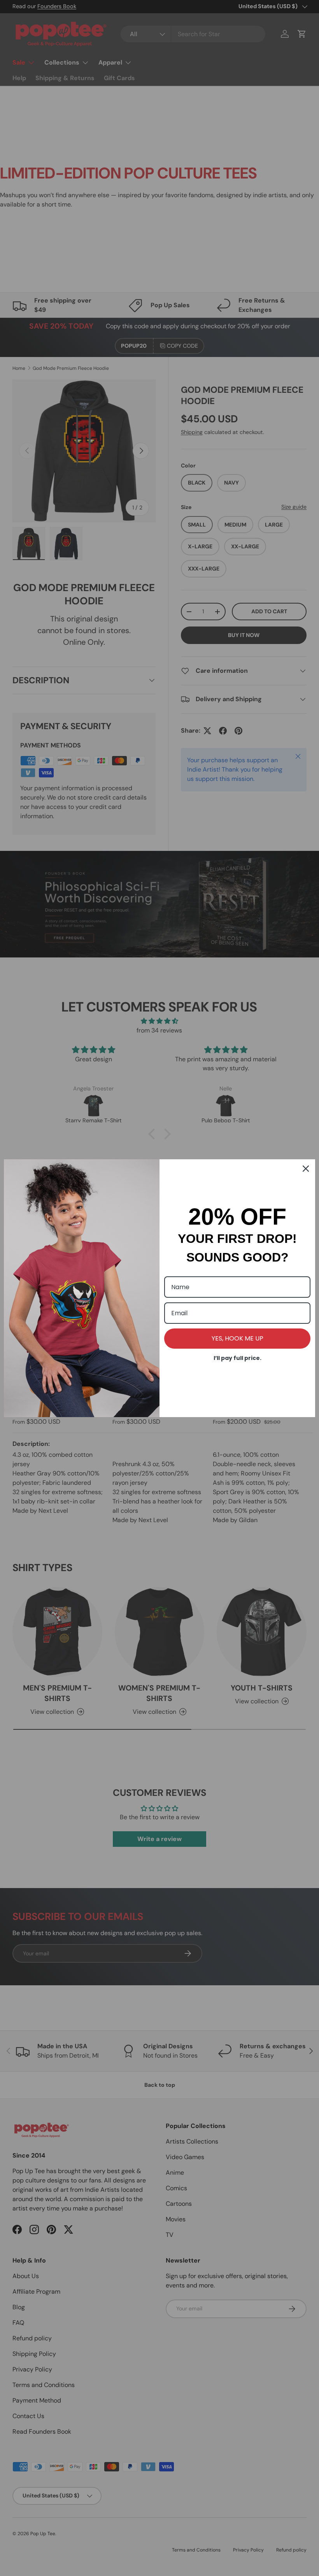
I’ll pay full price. (237, 1358)
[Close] (306, 1169)
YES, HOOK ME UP (237, 1338)
